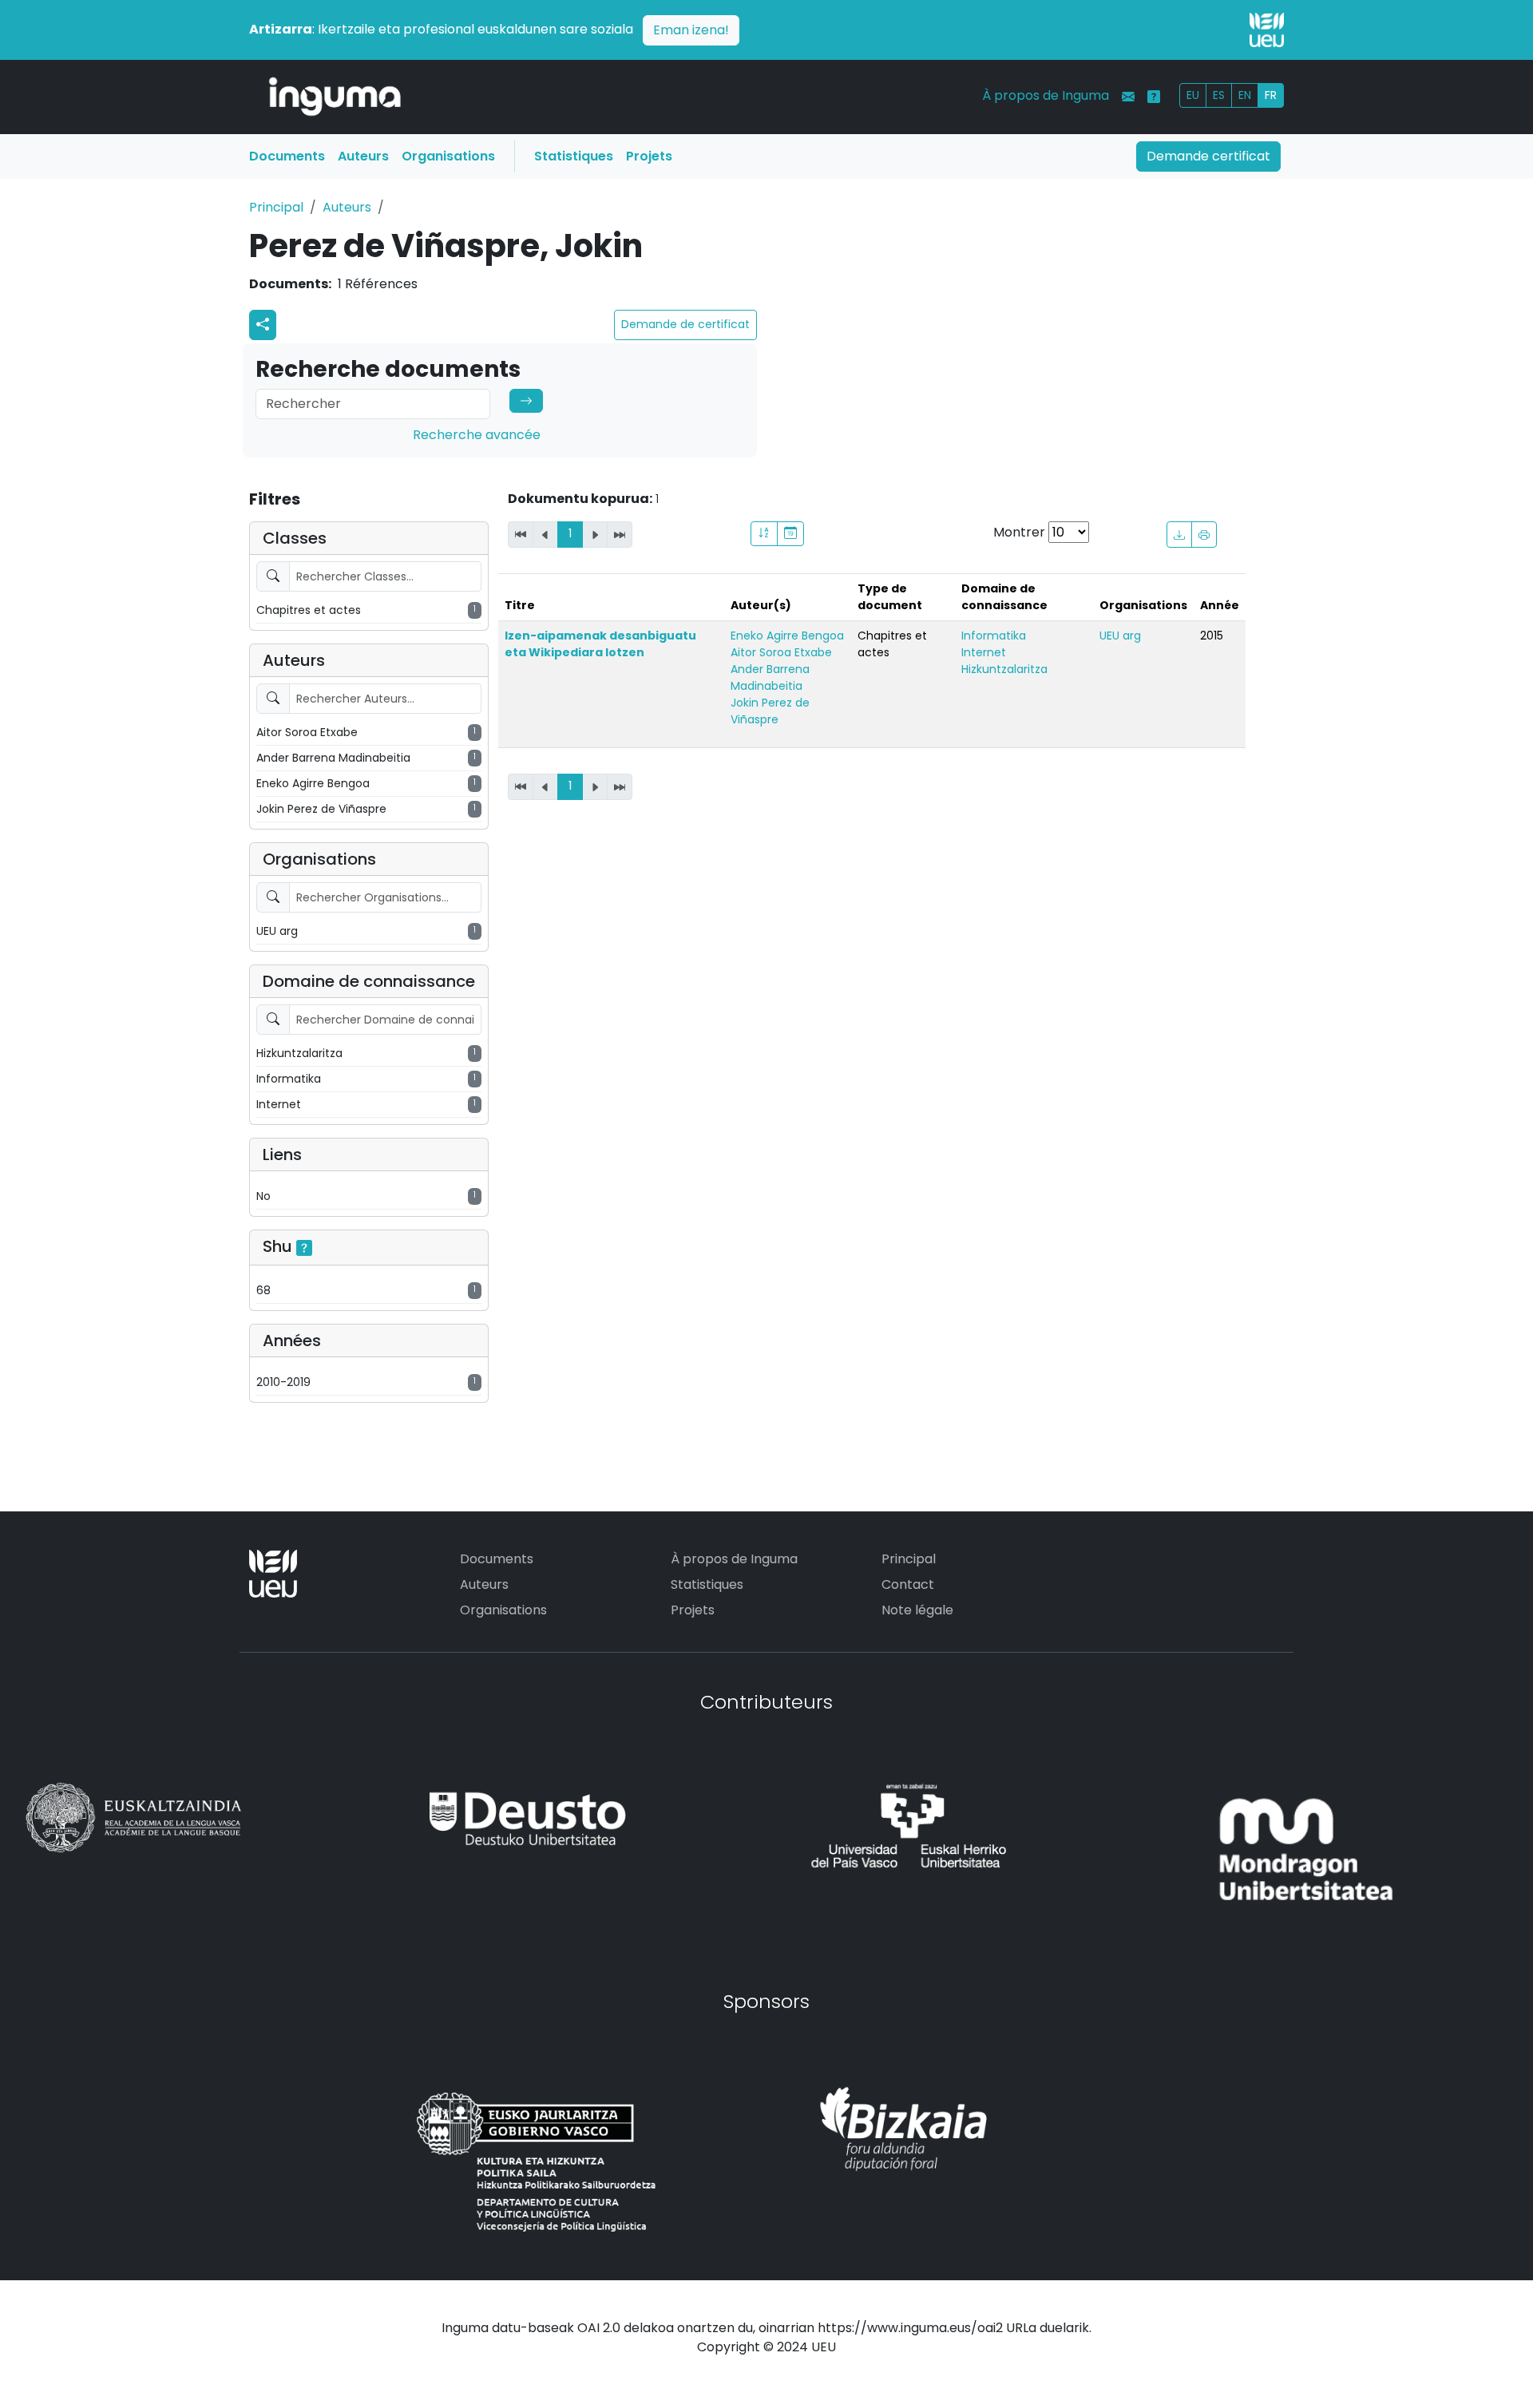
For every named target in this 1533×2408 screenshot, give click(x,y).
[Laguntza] (1154, 97)
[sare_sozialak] (263, 325)
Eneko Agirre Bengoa (787, 636)
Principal (276, 207)
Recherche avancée (477, 435)
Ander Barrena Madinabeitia (770, 677)
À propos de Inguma (1046, 95)
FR (1271, 95)
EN (1245, 95)
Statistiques (574, 156)
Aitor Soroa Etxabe (781, 652)
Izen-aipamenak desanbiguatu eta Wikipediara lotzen (600, 644)
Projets (649, 156)
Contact (908, 1584)
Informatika (994, 636)
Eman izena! (691, 30)
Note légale (917, 1610)
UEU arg (1120, 636)
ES (1219, 95)
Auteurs (363, 156)
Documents (287, 156)
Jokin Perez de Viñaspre (770, 711)
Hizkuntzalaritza (1004, 669)
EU (1193, 95)
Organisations (448, 156)
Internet (984, 652)
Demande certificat (1208, 156)
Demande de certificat (685, 324)
